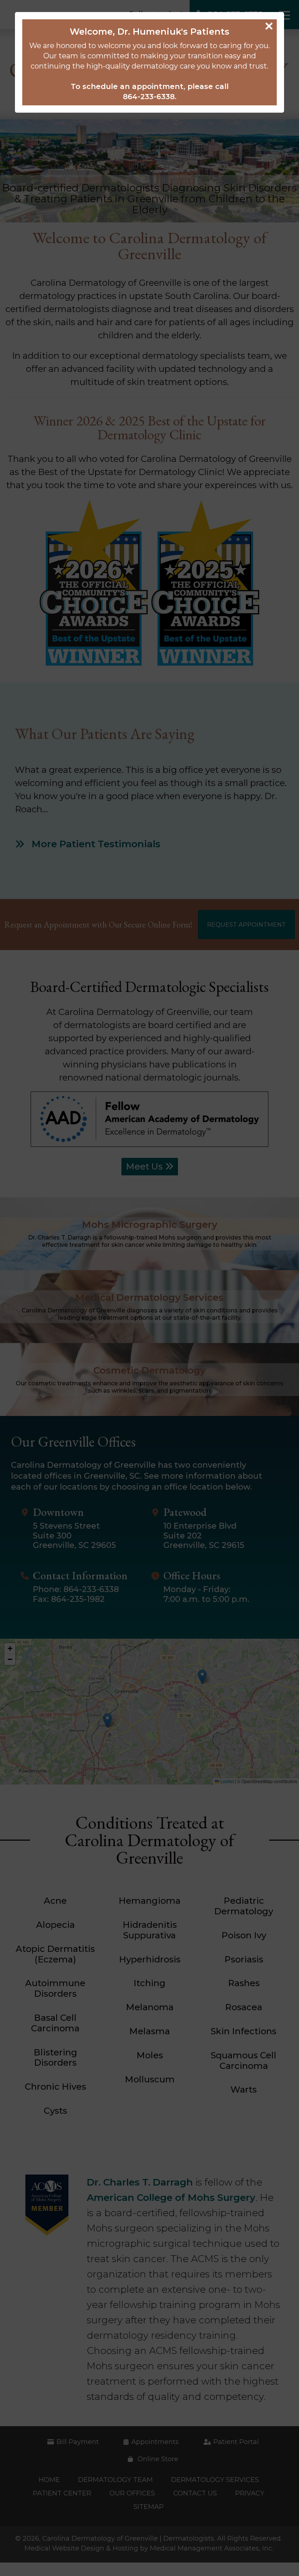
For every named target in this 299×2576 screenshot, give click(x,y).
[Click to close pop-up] (149, 1288)
